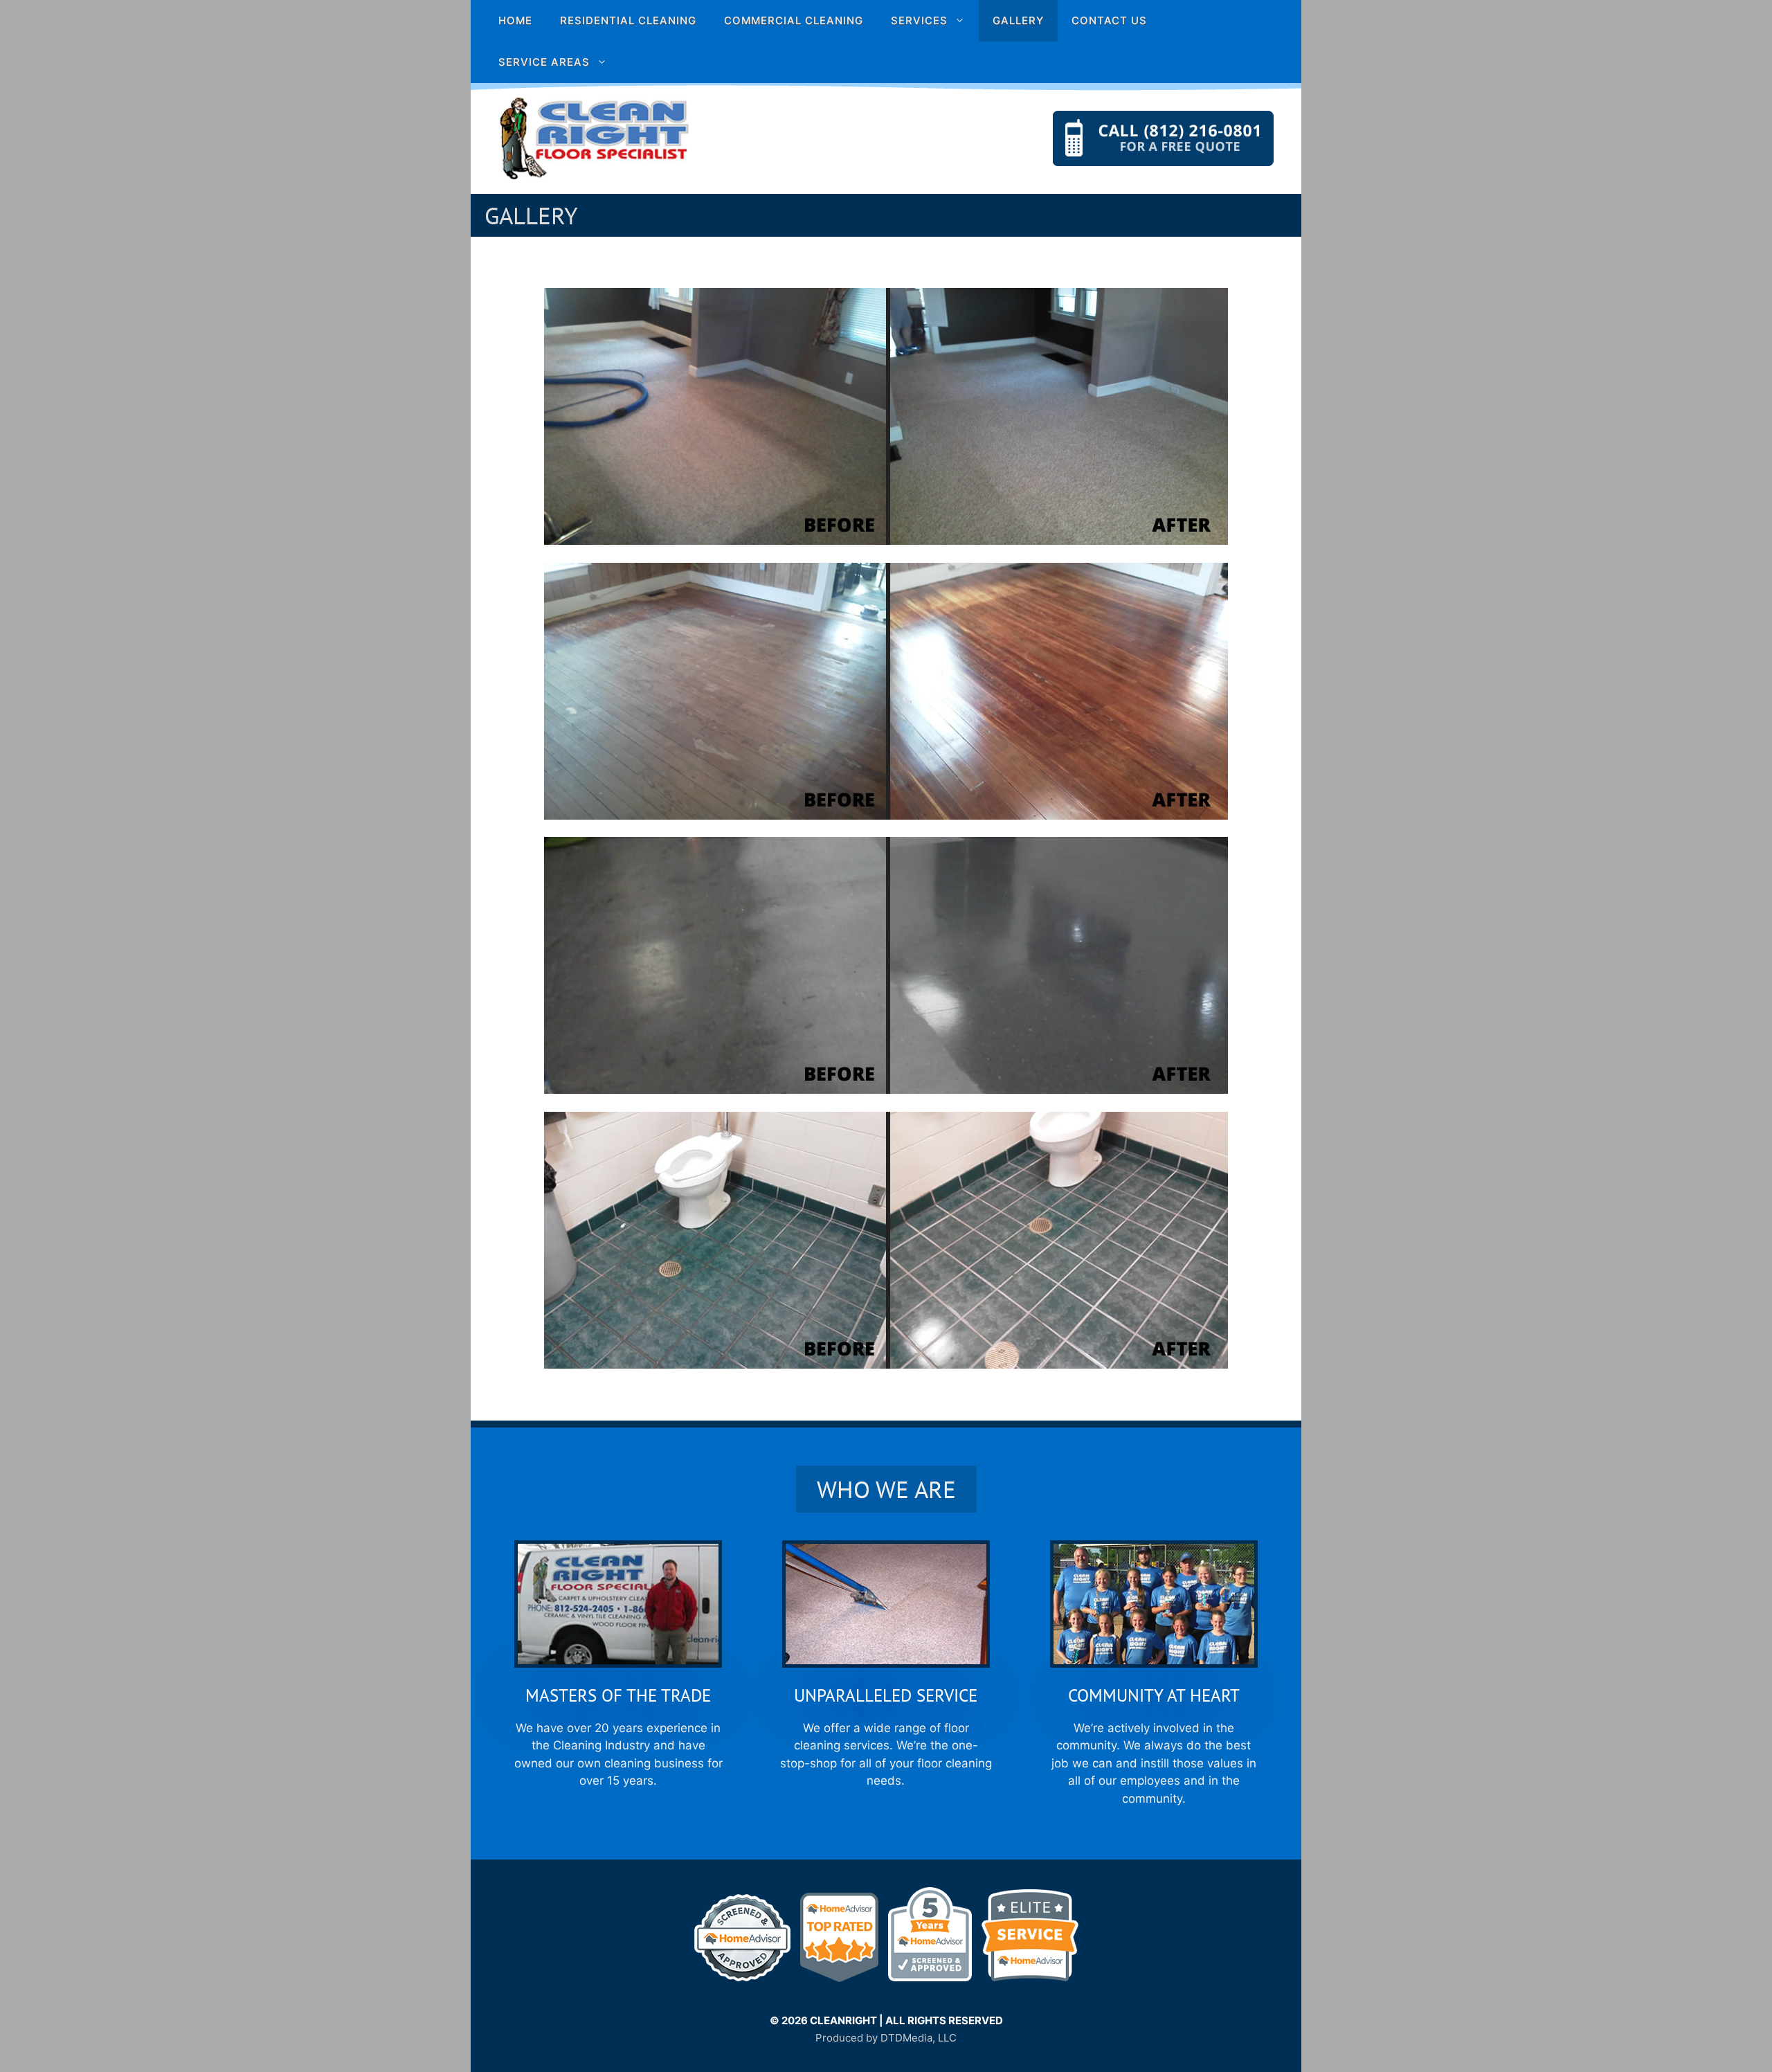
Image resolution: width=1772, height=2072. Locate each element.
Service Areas (544, 62)
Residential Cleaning (628, 20)
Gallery (1018, 20)
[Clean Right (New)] (594, 138)
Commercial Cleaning (794, 20)
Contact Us (1109, 20)
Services (919, 20)
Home (515, 20)
